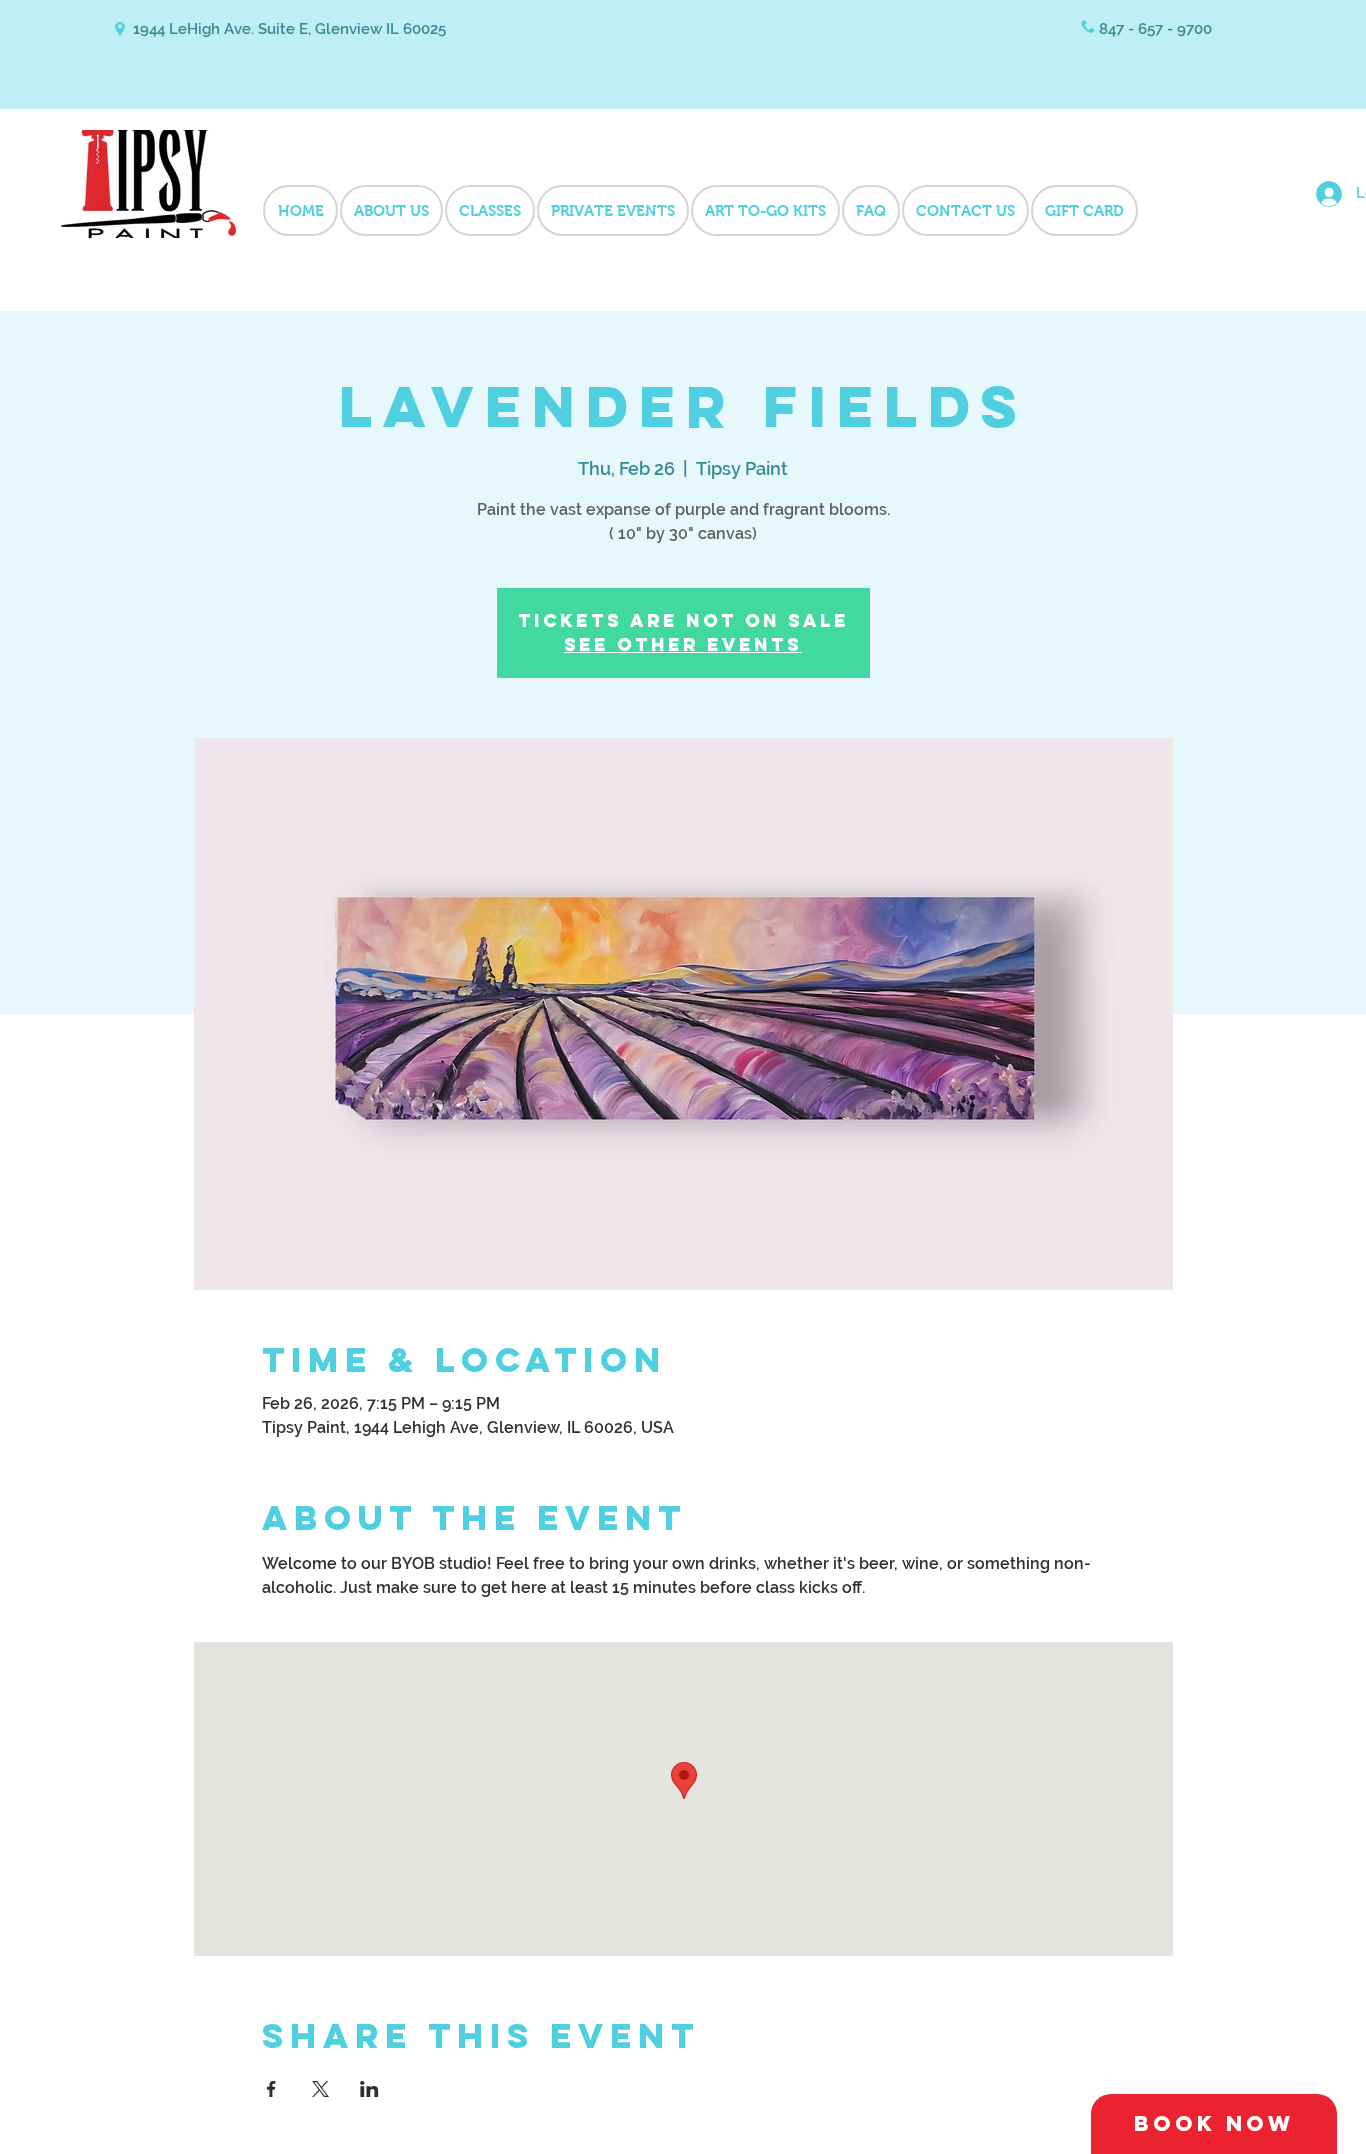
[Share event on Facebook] (271, 2089)
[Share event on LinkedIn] (369, 2089)
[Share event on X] (320, 2089)
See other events (683, 644)
